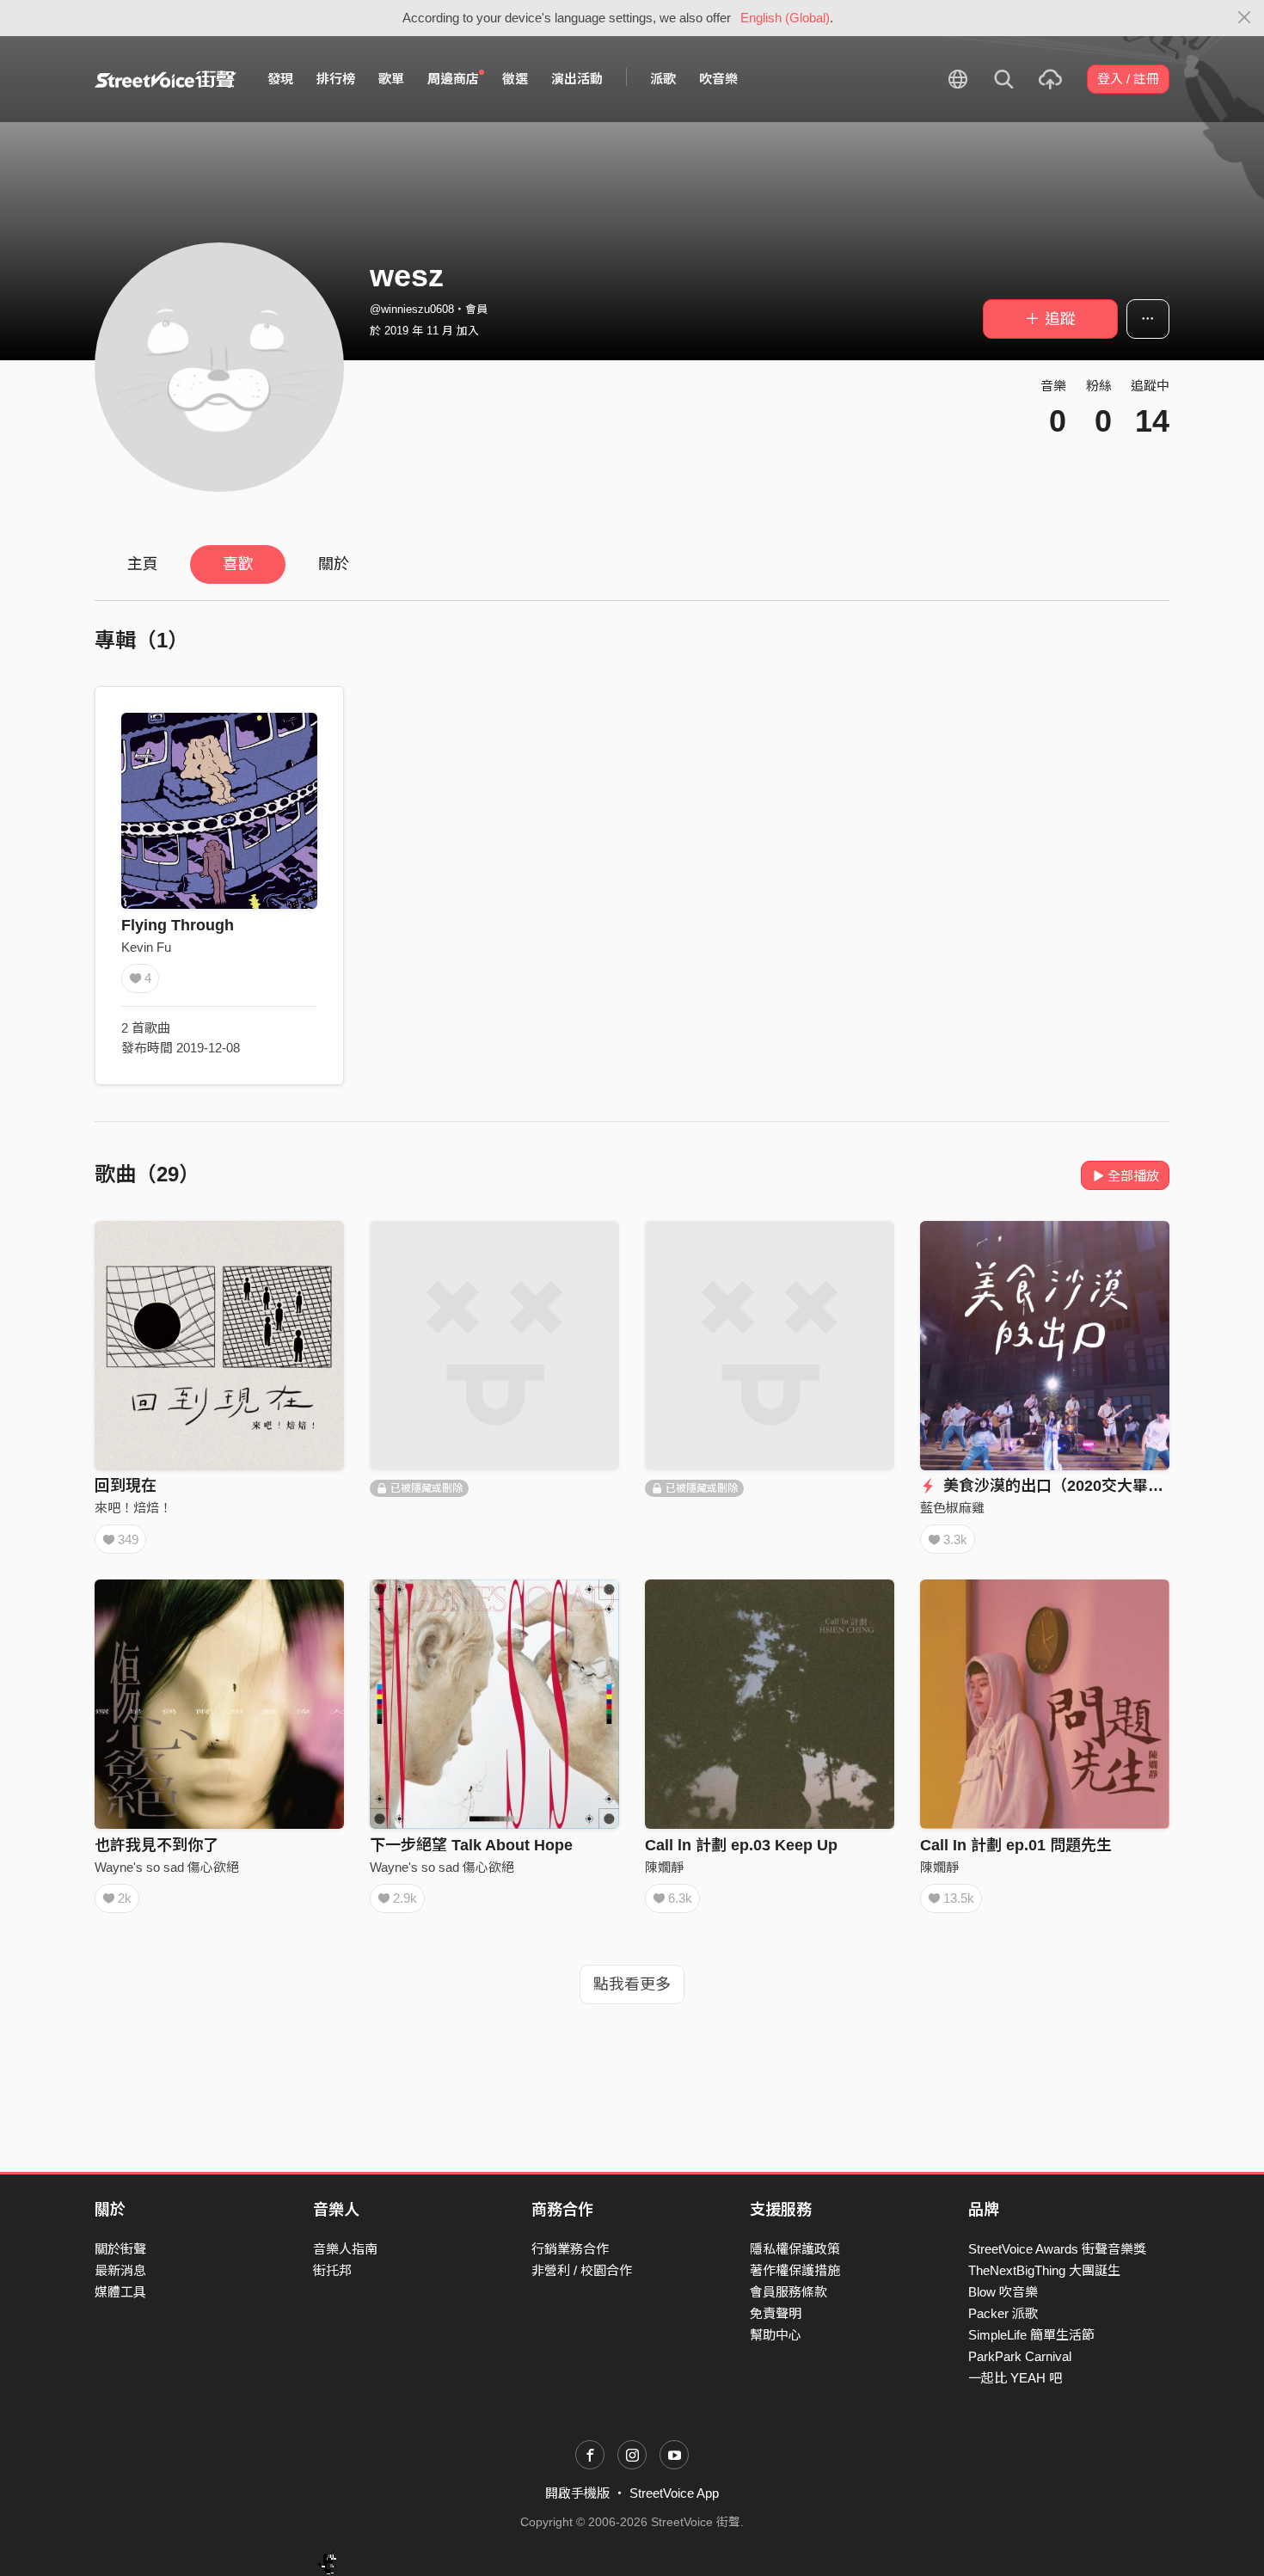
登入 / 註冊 (1128, 79)
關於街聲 (120, 2249)
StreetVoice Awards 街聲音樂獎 (1057, 2249)
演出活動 (577, 79)
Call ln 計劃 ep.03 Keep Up (741, 1845)
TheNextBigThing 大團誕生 (1044, 2270)
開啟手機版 (577, 2493)
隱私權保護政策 (795, 2249)
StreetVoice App (674, 2493)
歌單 (391, 79)
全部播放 (1133, 1176)
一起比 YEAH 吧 (1015, 2378)
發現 (280, 79)
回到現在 (126, 1486)
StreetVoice (166, 79)
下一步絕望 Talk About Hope (471, 1845)
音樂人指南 (345, 2249)
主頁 (143, 564)
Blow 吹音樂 (1003, 2292)
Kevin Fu (146, 947)
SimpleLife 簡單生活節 (1031, 2335)
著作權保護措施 (795, 2270)
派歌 (663, 79)
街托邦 (332, 2270)
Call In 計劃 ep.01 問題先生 (1016, 1845)
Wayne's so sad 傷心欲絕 (167, 1867)
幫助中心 (776, 2335)
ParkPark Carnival (1020, 2356)
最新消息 (120, 2270)
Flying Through (178, 925)
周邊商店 (453, 79)
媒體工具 (120, 2292)
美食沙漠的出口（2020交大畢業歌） (1067, 1486)
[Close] (1245, 18)
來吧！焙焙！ (133, 1508)
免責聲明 (776, 2313)
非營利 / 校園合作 (582, 2270)
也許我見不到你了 (156, 1845)
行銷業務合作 (570, 2249)
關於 (334, 564)
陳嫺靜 (664, 1867)
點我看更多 (632, 1984)
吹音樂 (718, 79)
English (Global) (785, 18)
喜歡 (238, 564)
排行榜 (336, 79)
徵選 (515, 79)
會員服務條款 (788, 2292)
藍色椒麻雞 (952, 1508)
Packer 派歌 (1003, 2313)
